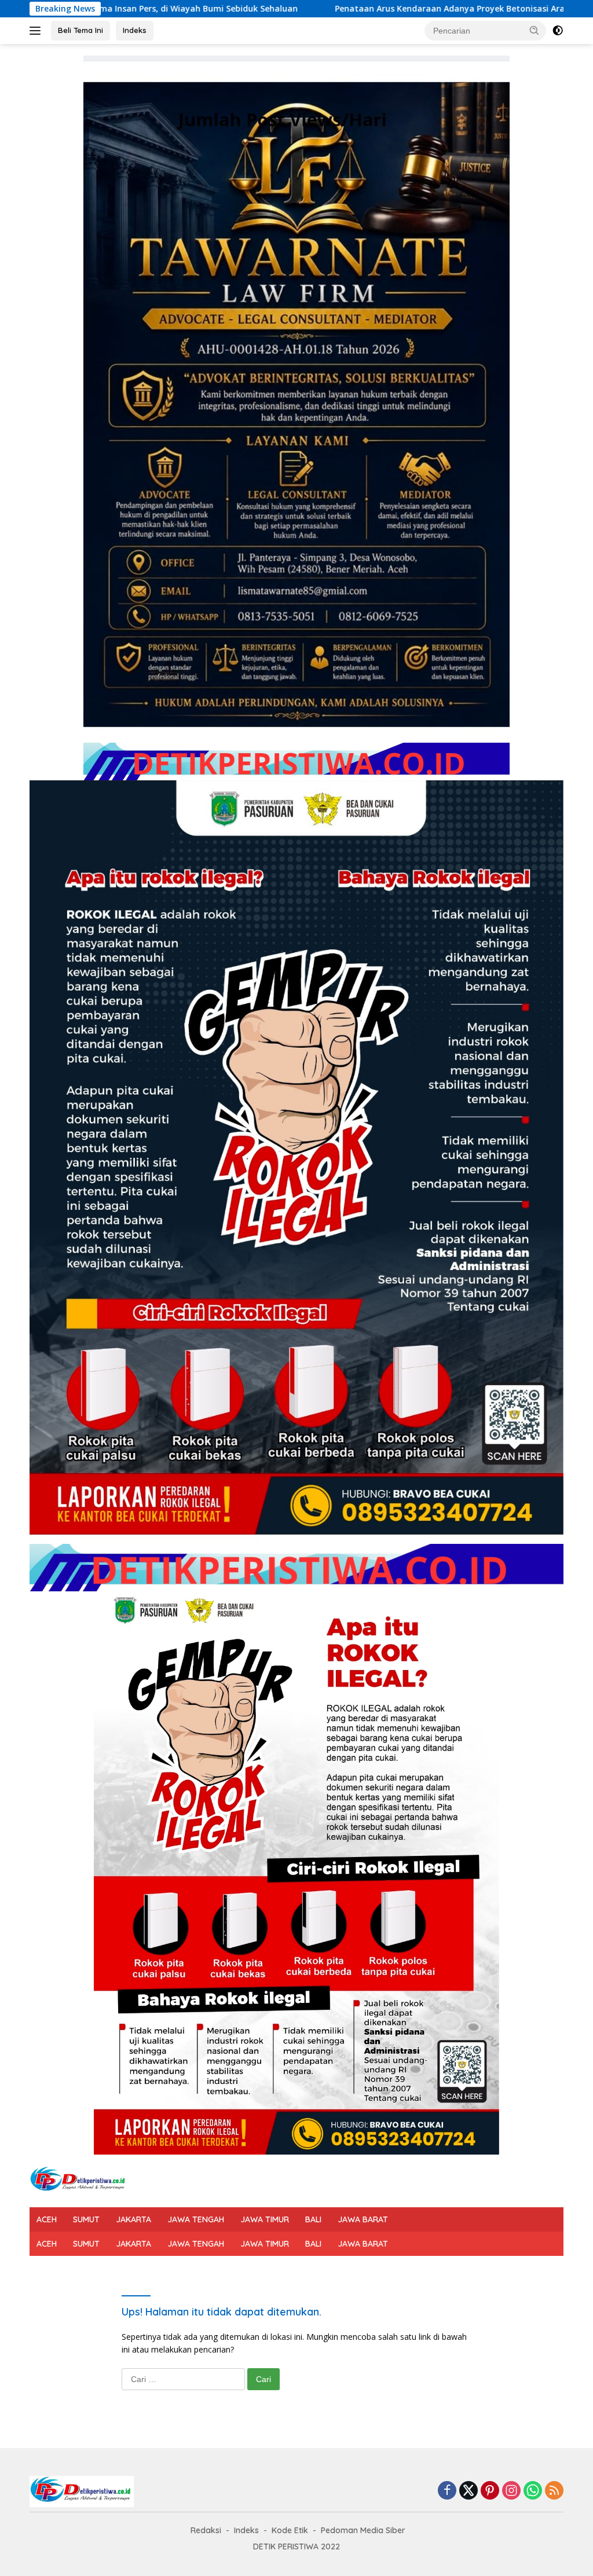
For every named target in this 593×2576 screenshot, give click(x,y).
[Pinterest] (490, 2491)
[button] (535, 30)
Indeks (135, 30)
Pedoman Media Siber (363, 2530)
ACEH (47, 2219)
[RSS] (554, 2491)
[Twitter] (468, 2491)
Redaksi (206, 2530)
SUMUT (86, 2219)
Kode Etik (290, 2530)
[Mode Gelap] (558, 31)
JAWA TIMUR (265, 2219)
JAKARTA (133, 2219)
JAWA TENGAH (196, 2219)
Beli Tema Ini (80, 30)
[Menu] (37, 31)
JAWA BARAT (363, 2219)
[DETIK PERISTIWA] (79, 2180)
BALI (313, 2219)
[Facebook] (447, 2491)
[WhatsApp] (533, 2491)
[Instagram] (511, 2491)
